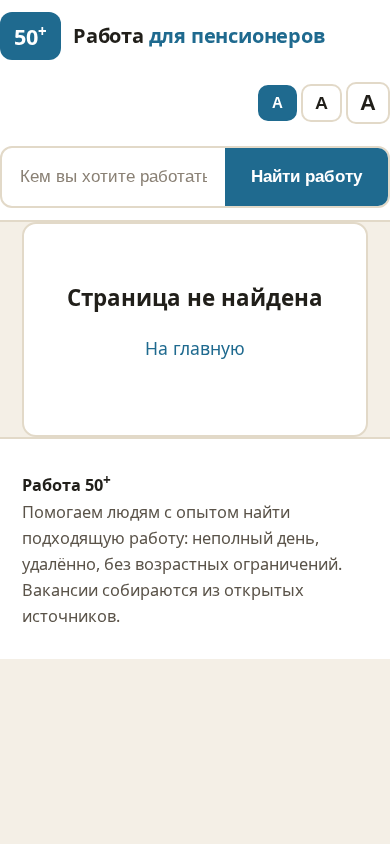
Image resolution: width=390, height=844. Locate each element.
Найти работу (306, 176)
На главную (195, 348)
